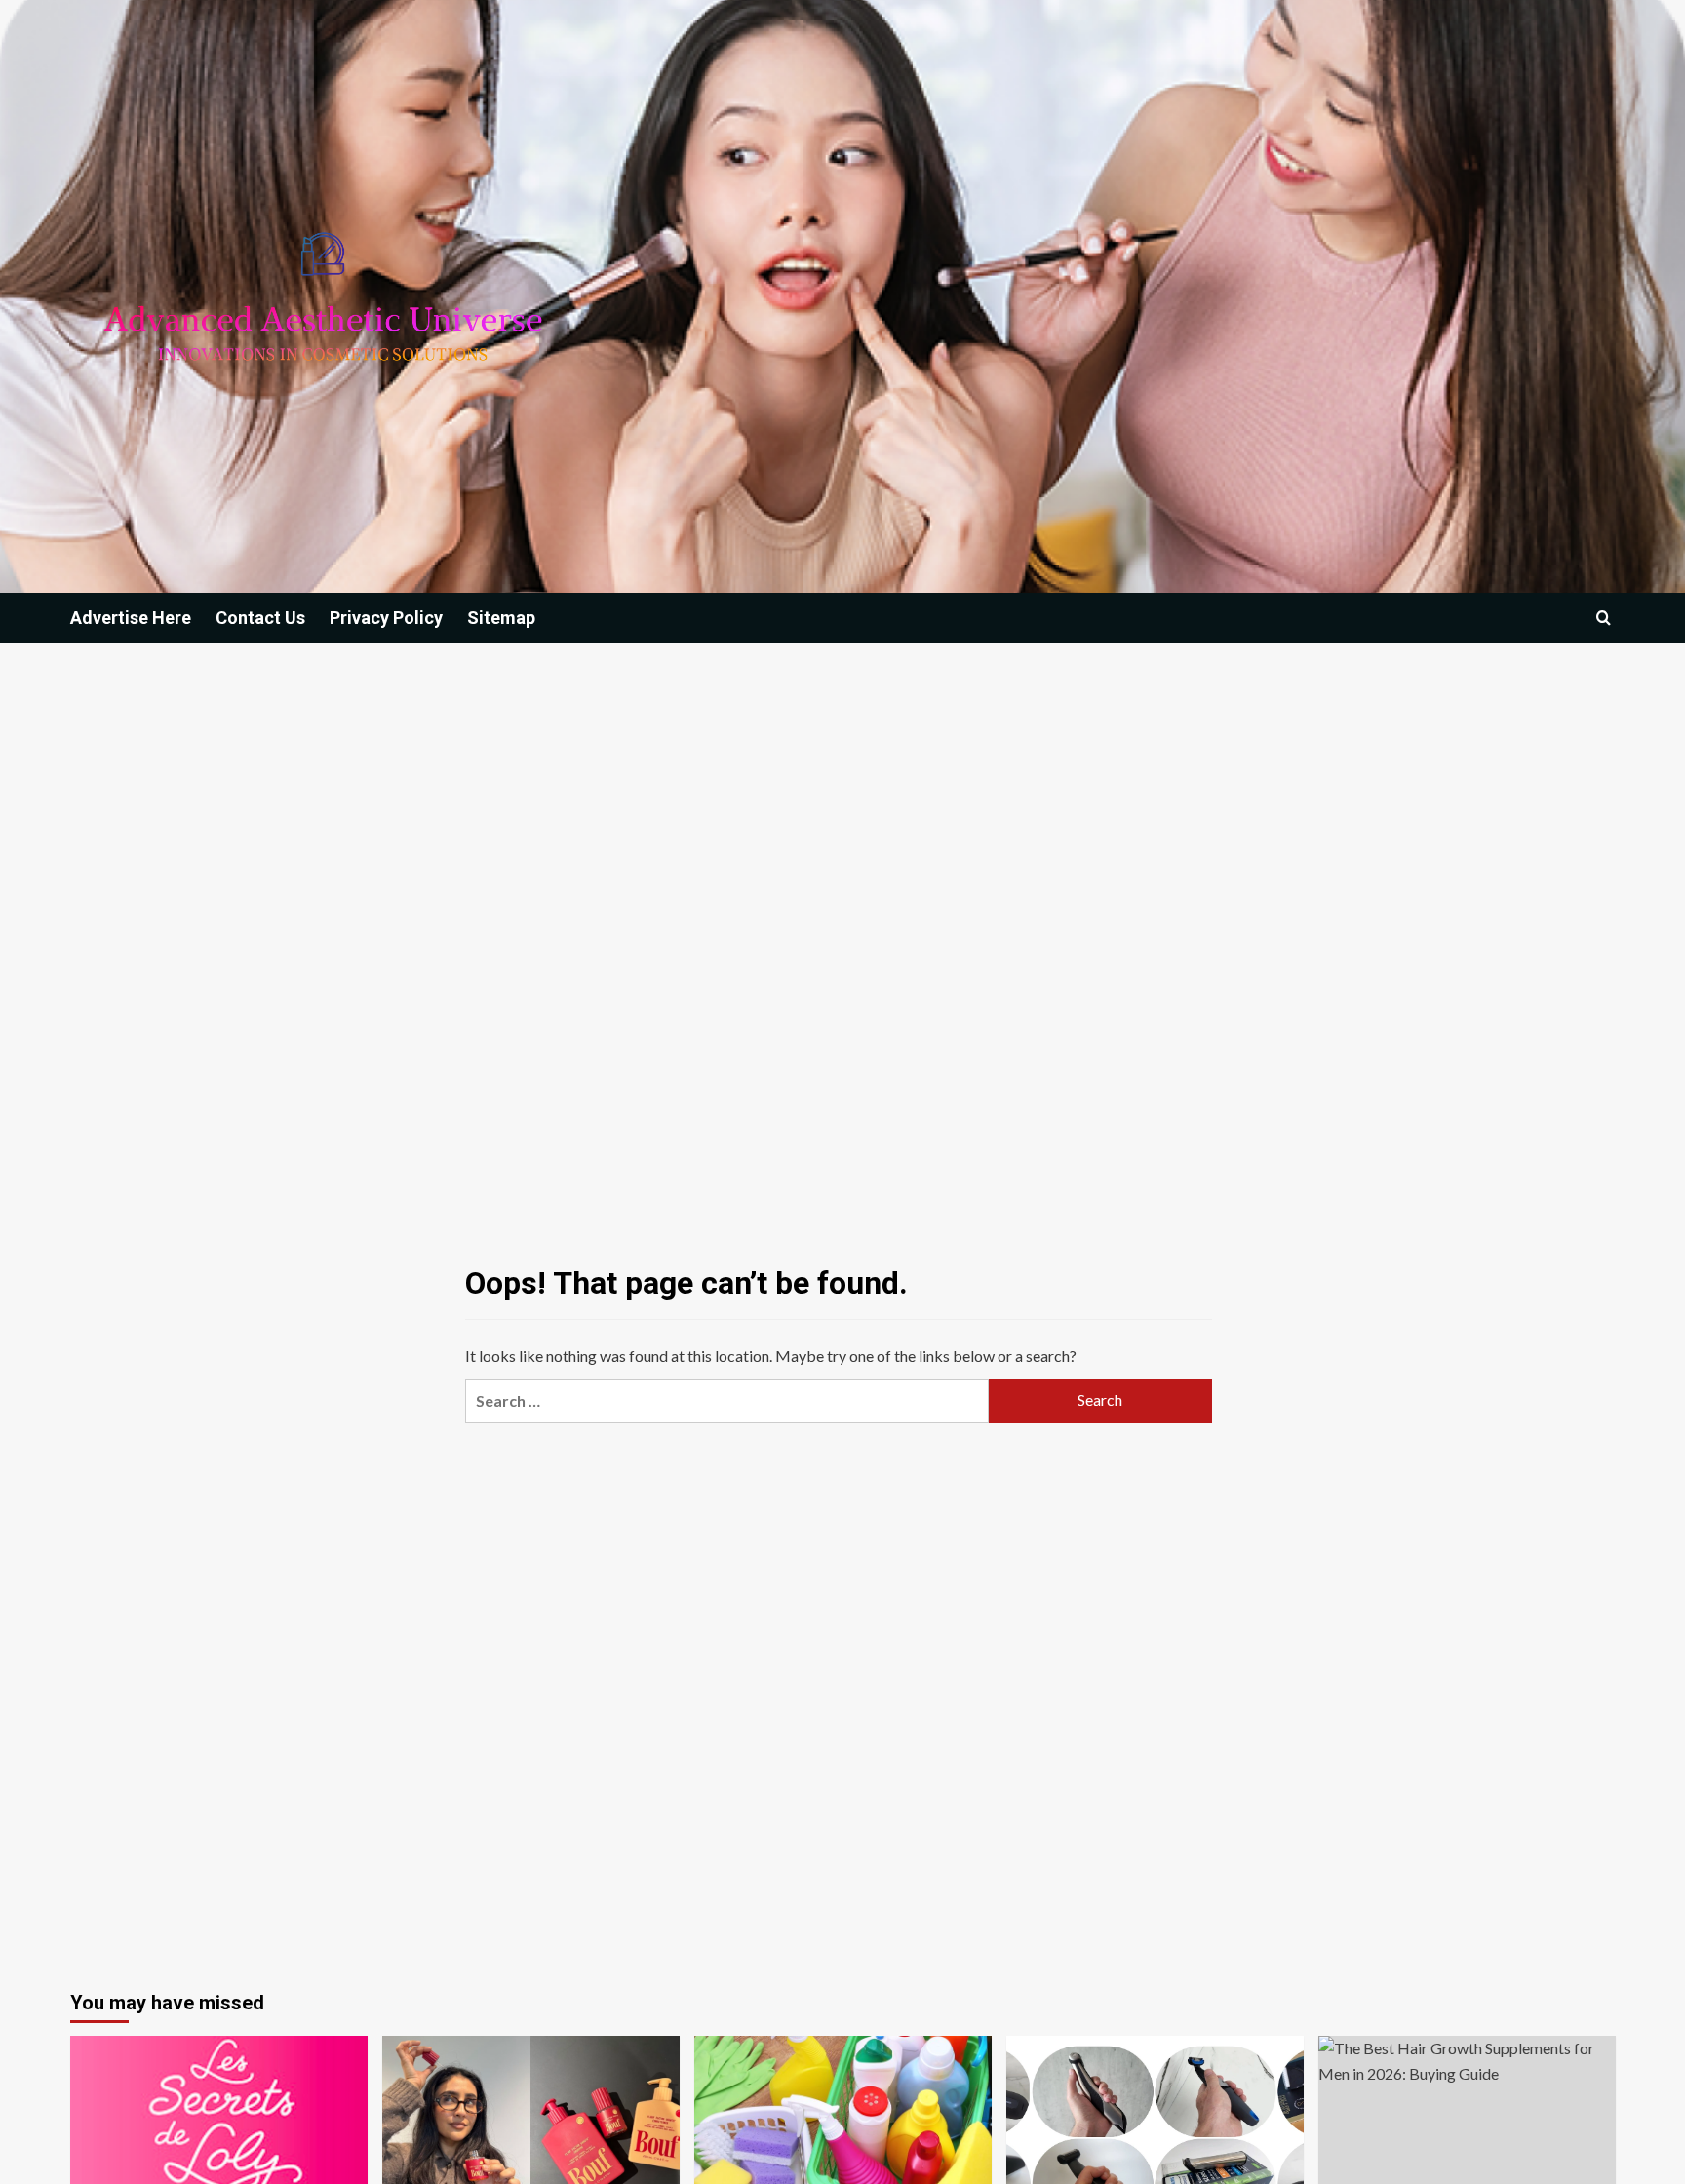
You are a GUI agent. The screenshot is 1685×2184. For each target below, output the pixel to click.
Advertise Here (131, 618)
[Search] (1604, 618)
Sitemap (501, 618)
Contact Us (260, 618)
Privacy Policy (386, 618)
